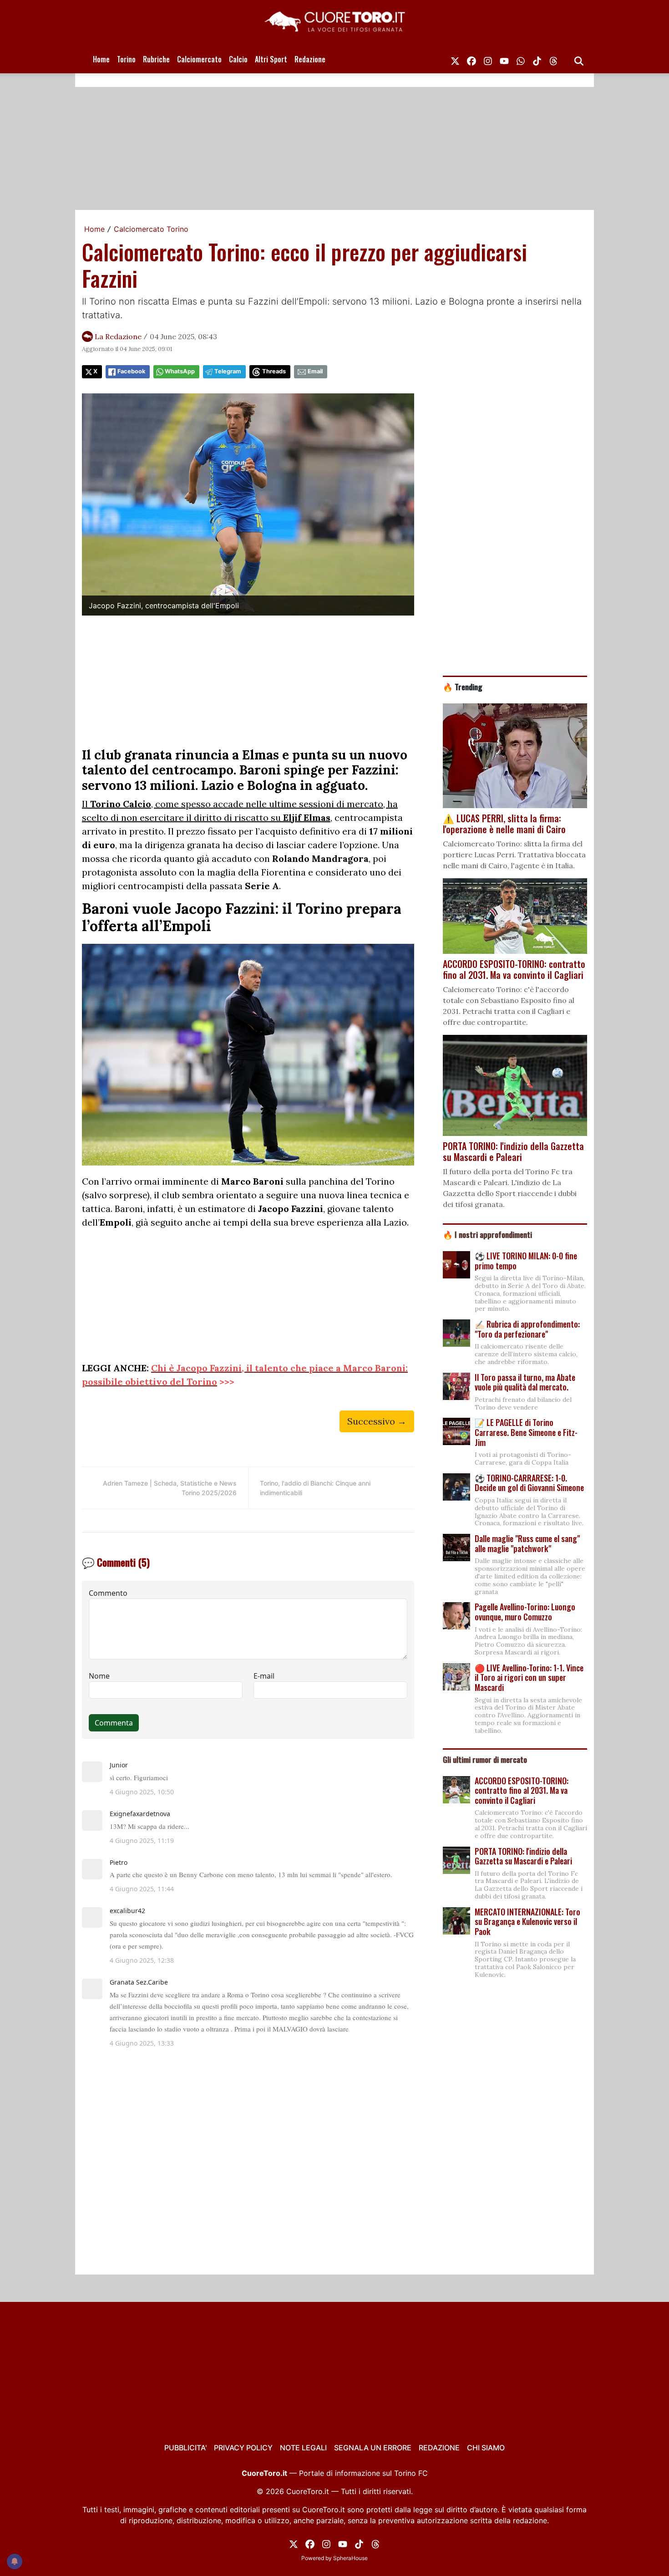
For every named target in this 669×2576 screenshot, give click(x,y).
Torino (126, 59)
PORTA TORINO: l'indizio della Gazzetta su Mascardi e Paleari (523, 1856)
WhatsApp (180, 371)
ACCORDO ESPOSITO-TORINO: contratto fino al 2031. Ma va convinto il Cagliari (522, 1790)
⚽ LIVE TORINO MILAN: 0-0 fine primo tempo (526, 1261)
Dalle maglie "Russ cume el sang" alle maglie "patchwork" (527, 1543)
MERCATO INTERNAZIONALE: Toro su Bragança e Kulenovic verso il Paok (527, 1922)
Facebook (131, 371)
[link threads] (553, 59)
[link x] (455, 59)
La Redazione (118, 336)
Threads (274, 371)
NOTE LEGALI (303, 2448)
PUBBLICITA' (185, 2448)
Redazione (310, 59)
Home (101, 59)
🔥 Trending (463, 687)
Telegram (228, 371)
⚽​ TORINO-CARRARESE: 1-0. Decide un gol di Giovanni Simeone (529, 1483)
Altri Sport (271, 59)
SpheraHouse (350, 2558)
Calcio (238, 59)
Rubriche (156, 59)
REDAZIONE (439, 2448)
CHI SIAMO (486, 2448)
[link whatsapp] (521, 59)
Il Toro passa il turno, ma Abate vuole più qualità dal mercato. (525, 1382)
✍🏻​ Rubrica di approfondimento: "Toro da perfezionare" (527, 1329)
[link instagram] (488, 59)
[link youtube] (504, 59)
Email (315, 371)
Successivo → (377, 1421)
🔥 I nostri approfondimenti (487, 1234)
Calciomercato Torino (151, 229)
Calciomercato (199, 59)
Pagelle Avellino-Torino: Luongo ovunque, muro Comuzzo (525, 1612)
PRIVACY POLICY (243, 2448)
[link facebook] (471, 59)
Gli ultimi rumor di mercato (485, 1759)
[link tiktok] (537, 59)
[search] (579, 59)
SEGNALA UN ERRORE (373, 2448)
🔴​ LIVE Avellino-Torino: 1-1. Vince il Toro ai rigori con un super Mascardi (529, 1677)
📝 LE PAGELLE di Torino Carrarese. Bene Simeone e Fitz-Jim (526, 1432)
